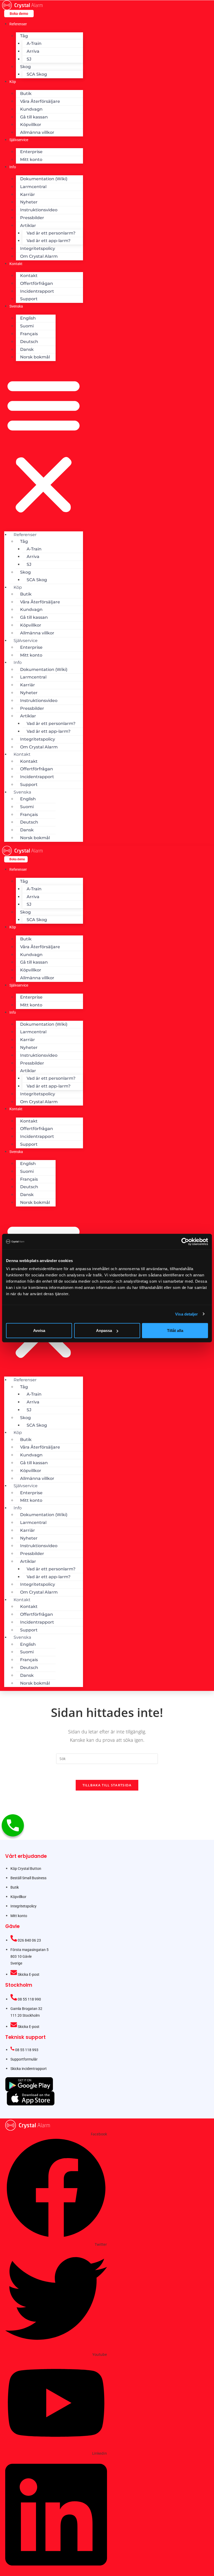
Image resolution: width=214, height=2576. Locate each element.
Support (29, 299)
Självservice (19, 140)
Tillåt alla (175, 1331)
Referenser (18, 24)
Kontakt (16, 264)
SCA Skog (37, 74)
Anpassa (104, 1331)
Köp (13, 82)
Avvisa (39, 1331)
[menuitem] (16, 306)
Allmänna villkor (37, 132)
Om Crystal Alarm (39, 256)
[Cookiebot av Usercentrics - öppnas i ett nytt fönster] (185, 1241)
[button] (44, 446)
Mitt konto (31, 160)
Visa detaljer (186, 1314)
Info (13, 167)
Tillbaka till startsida (107, 1785)
